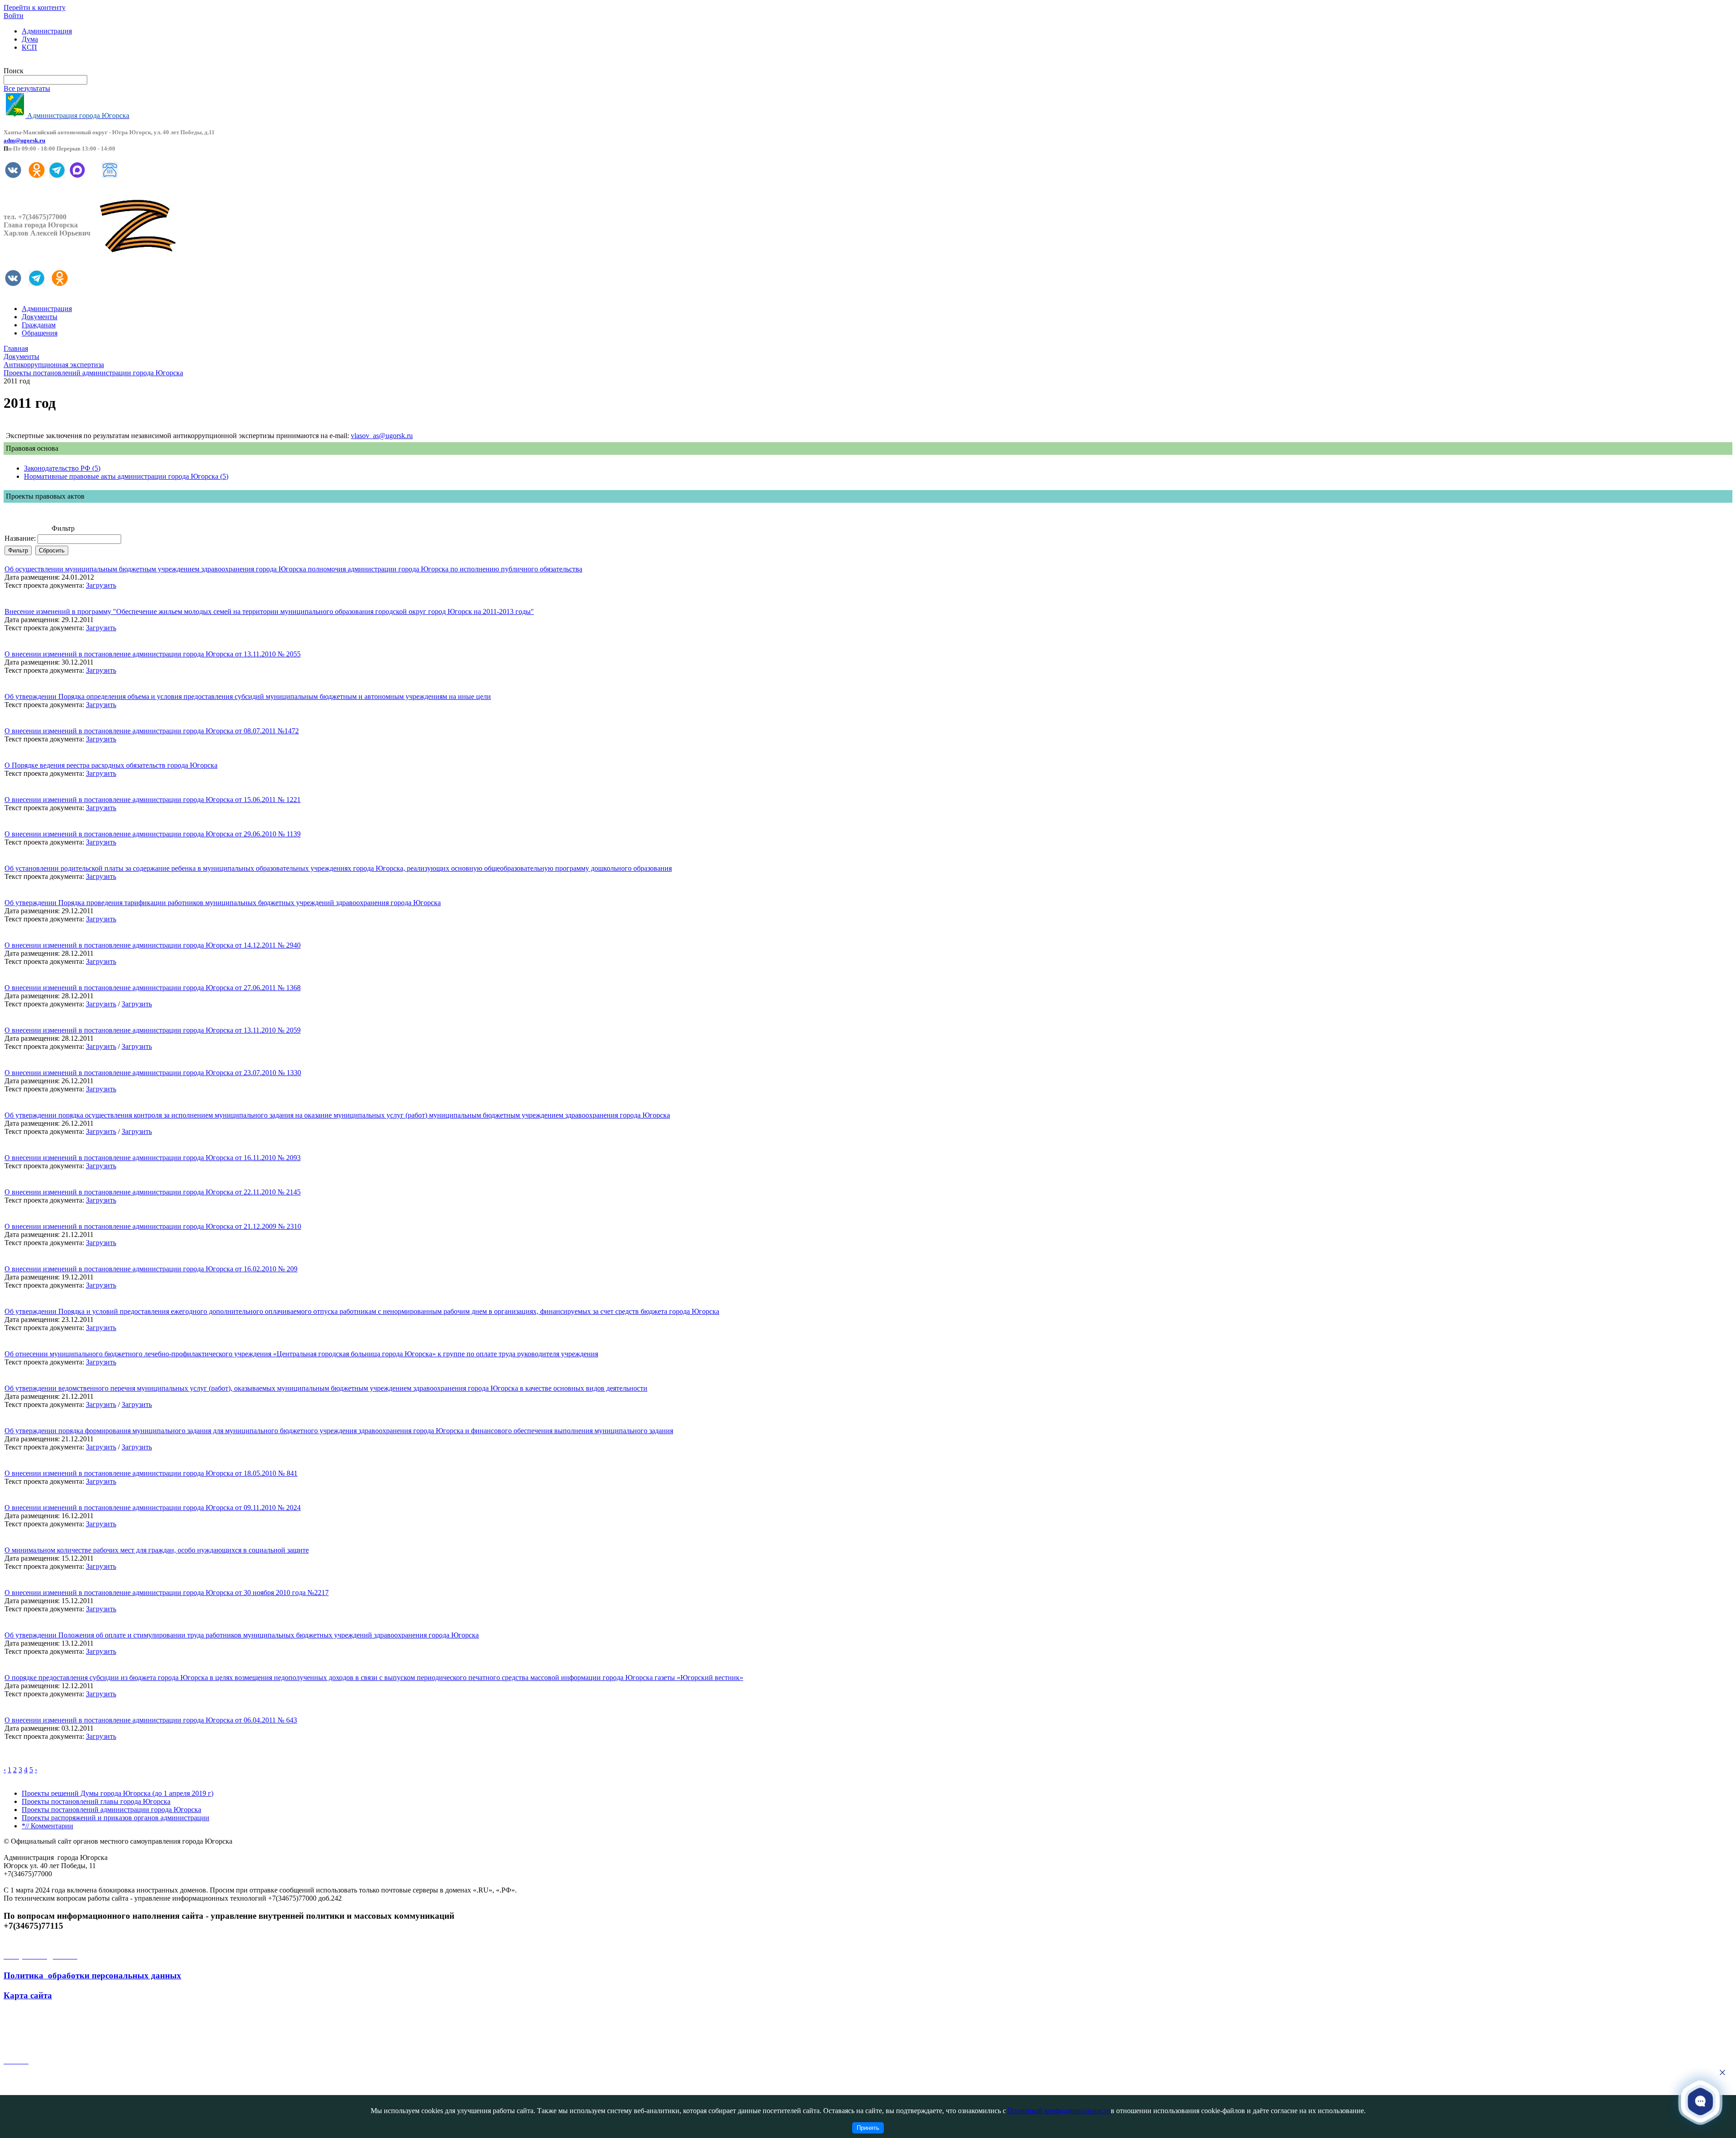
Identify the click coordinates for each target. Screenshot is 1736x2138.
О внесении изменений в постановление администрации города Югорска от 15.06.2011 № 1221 (153, 800)
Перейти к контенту (35, 7)
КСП (29, 47)
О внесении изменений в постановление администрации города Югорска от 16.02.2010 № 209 (151, 1269)
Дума (30, 39)
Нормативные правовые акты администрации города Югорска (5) (126, 476)
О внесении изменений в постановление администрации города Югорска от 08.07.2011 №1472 (152, 731)
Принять (868, 2128)
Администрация (47, 31)
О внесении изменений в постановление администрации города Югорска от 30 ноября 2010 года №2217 (167, 1593)
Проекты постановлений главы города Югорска (96, 1801)
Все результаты (27, 88)
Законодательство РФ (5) (62, 468)
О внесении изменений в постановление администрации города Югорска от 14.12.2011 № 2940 (153, 945)
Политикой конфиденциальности (1059, 2111)
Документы (40, 317)
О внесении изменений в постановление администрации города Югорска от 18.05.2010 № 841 (151, 1473)
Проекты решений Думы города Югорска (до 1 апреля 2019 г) (118, 1793)
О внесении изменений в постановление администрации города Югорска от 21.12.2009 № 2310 (153, 1226)
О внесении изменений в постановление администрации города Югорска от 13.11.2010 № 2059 (153, 1030)
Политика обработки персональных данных (92, 1975)
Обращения (40, 333)
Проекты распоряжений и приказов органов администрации (116, 1818)
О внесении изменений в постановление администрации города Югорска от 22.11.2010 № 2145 (153, 1192)
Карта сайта (28, 1995)
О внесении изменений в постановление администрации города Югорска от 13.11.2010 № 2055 (153, 654)
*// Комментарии (47, 1826)
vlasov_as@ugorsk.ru (382, 436)
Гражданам (39, 325)
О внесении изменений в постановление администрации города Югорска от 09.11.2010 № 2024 (153, 1508)
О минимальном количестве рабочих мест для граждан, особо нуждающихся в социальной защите (157, 1550)
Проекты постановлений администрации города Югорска (111, 1810)
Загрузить (101, 585)
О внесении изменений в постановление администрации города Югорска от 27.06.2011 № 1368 (153, 988)
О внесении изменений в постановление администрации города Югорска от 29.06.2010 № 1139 (153, 834)
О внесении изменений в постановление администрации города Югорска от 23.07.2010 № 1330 (153, 1073)
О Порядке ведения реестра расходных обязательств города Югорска (111, 765)
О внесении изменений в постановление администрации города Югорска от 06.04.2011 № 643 (151, 1720)
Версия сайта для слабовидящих (53, 63)
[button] (1700, 2101)
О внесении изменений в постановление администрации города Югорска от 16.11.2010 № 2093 (153, 1158)
